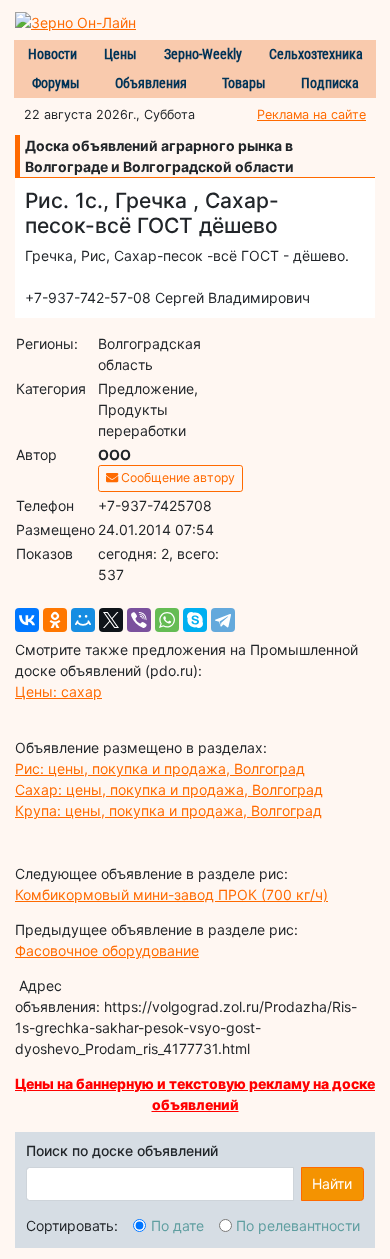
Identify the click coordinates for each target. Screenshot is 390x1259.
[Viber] (139, 620)
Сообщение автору (176, 477)
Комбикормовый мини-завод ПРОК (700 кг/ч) (171, 894)
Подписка (330, 83)
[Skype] (195, 620)
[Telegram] (223, 620)
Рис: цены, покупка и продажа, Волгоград (160, 768)
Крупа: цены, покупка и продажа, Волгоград (168, 810)
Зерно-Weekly (203, 54)
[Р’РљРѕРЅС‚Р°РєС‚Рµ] (27, 620)
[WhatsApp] (167, 620)
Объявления (151, 83)
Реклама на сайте (311, 114)
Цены (120, 54)
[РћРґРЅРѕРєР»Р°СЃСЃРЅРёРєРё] (55, 620)
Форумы (56, 83)
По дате (177, 1225)
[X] (111, 620)
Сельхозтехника (316, 54)
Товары (244, 83)
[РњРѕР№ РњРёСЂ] (83, 620)
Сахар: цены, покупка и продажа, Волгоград (169, 789)
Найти (332, 1183)
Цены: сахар (58, 691)
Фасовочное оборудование (107, 950)
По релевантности (298, 1225)
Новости (52, 54)
